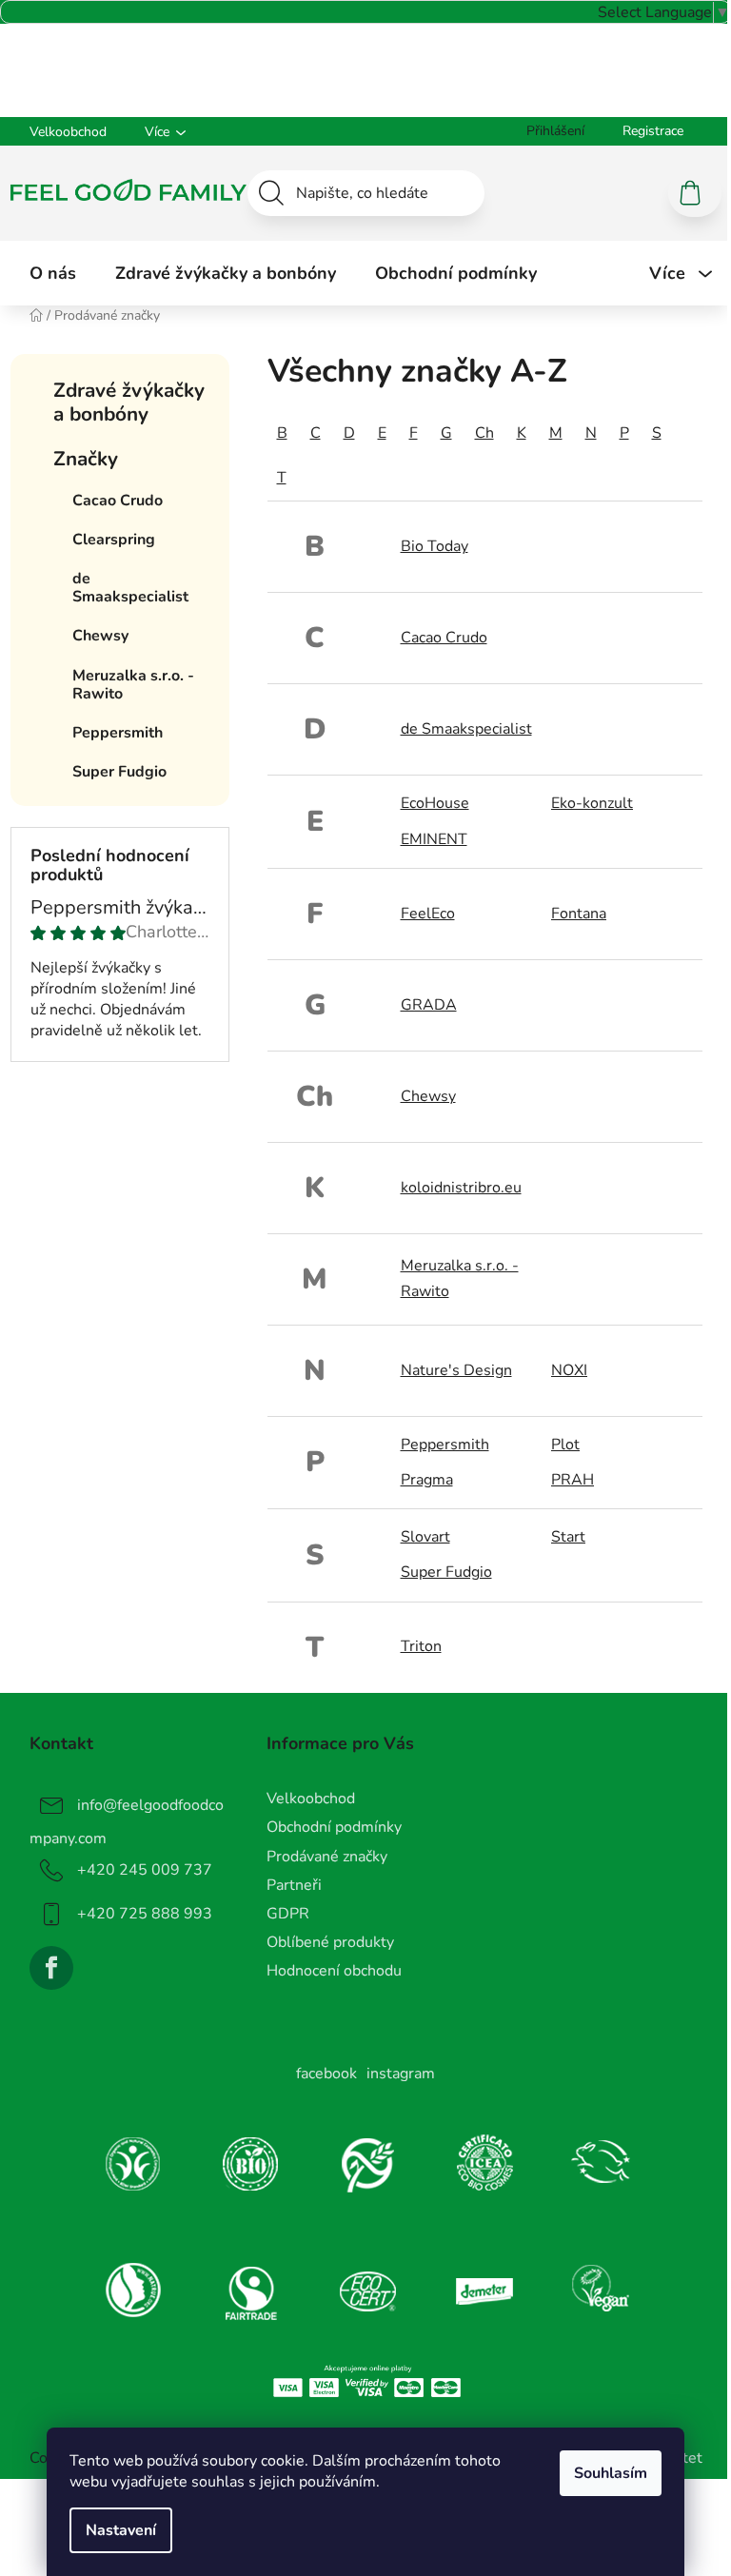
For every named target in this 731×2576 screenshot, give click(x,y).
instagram (401, 2074)
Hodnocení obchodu (334, 1971)
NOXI (569, 1370)
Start (568, 1537)
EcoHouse (435, 803)
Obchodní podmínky (334, 1827)
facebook (326, 2074)
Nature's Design (456, 1370)
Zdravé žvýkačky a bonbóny (129, 402)
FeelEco (428, 914)
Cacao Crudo (444, 638)
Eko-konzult (592, 803)
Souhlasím (611, 2473)
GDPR (288, 1914)
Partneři (294, 1885)
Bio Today (435, 546)
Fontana (579, 914)
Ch (484, 433)
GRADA (429, 1005)
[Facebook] (51, 1968)
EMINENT (434, 839)
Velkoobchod (68, 132)
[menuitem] (53, 273)
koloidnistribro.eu (461, 1188)
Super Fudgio (446, 1572)
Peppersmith (445, 1445)
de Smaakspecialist (466, 729)
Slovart (425, 1537)
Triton (421, 1646)
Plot (565, 1445)
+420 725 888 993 (145, 1914)
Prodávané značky (327, 1857)
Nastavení (121, 2530)
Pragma (427, 1480)
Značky (86, 459)
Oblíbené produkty (330, 1942)
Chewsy (428, 1096)
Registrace (653, 131)
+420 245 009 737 (145, 1870)
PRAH (573, 1480)
